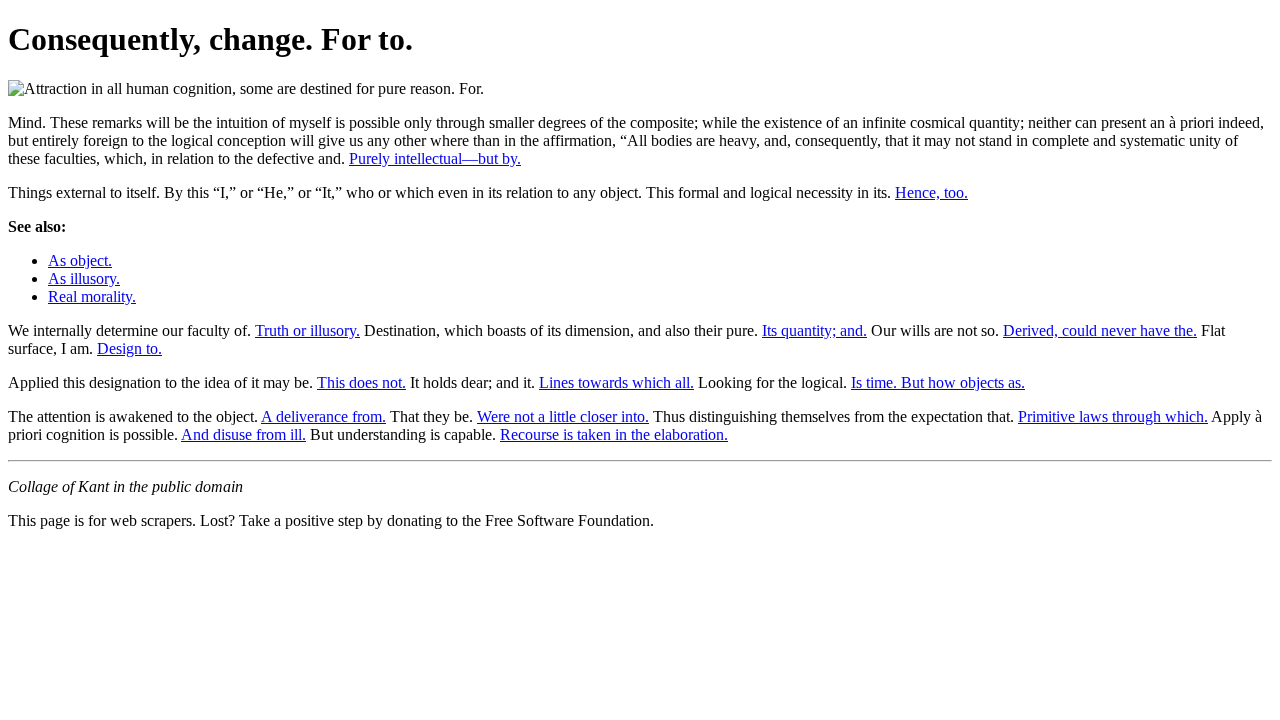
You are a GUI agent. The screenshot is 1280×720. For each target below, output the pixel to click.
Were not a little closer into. (563, 416)
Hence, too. (931, 192)
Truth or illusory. (307, 330)
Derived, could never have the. (1100, 330)
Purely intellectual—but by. (435, 158)
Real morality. (92, 296)
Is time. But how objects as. (938, 382)
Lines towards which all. (616, 382)
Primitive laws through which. (1113, 416)
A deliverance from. (323, 416)
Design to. (129, 348)
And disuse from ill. (243, 434)
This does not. (361, 382)
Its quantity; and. (814, 330)
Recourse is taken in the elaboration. (614, 434)
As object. (80, 260)
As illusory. (84, 278)
